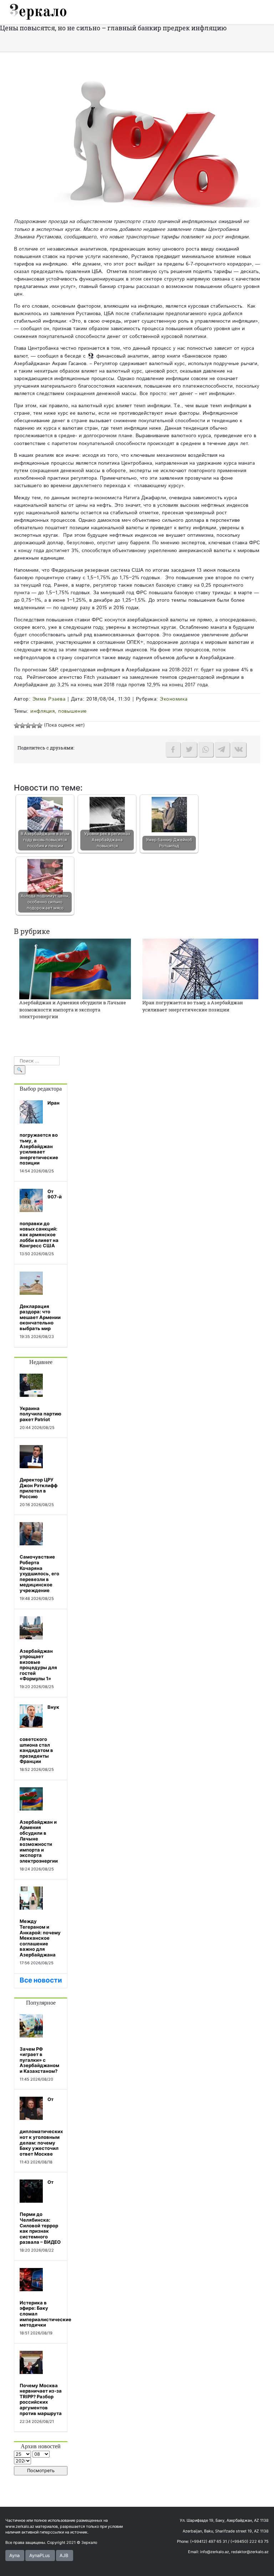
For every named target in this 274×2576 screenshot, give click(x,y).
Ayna (14, 2555)
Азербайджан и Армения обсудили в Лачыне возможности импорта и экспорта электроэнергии (73, 1009)
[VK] (239, 749)
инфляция (42, 711)
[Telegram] (222, 749)
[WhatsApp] (206, 749)
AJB (64, 2555)
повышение (73, 711)
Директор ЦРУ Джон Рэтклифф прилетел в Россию (39, 1488)
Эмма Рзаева (49, 699)
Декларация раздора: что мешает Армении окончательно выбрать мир (40, 1317)
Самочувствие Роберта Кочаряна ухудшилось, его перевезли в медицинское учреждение (39, 1574)
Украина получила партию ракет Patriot (40, 1414)
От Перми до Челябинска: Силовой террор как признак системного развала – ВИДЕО (40, 2212)
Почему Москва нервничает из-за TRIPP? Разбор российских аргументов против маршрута (41, 2399)
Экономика (174, 699)
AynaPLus (40, 2555)
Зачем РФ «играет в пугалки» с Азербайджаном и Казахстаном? (39, 2060)
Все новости (41, 1980)
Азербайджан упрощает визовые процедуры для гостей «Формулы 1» (38, 1665)
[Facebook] (173, 749)
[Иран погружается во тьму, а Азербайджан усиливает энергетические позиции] (200, 969)
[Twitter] (189, 749)
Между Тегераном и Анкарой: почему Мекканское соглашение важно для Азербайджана (40, 1938)
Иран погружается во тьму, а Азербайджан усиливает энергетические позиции (193, 1006)
